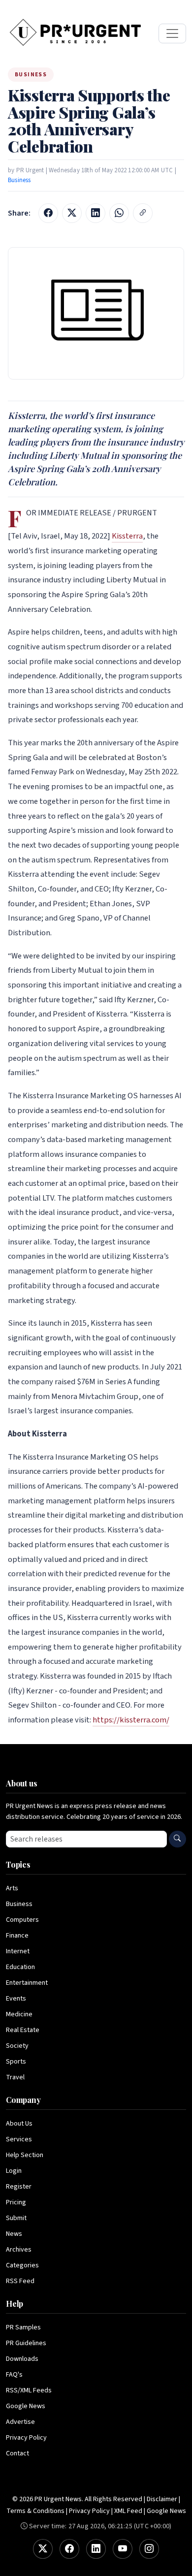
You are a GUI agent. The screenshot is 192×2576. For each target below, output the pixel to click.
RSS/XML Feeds (29, 2390)
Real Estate (23, 2030)
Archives (19, 2250)
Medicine (19, 2014)
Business (19, 180)
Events (16, 1999)
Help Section (25, 2155)
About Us (19, 2124)
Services (19, 2139)
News (14, 2234)
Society (17, 2046)
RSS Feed (20, 2281)
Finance (17, 1936)
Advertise (20, 2422)
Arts (12, 1888)
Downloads (22, 2359)
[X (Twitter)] (43, 2549)
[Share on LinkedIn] (96, 213)
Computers (22, 1920)
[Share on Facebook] (48, 213)
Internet (18, 1951)
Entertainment (27, 1983)
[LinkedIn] (96, 2549)
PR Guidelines (26, 2343)
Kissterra (127, 536)
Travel (15, 2077)
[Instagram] (149, 2549)
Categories (22, 2265)
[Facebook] (69, 2549)
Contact (17, 2453)
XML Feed (128, 2511)
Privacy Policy (26, 2438)
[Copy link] (143, 213)
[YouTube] (123, 2549)
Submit (16, 2218)
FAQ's (14, 2375)
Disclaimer (162, 2499)
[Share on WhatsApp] (119, 213)
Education (20, 1967)
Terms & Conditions (35, 2511)
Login (14, 2171)
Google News (26, 2406)
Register (19, 2187)
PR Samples (23, 2327)
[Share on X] (72, 213)
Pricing (16, 2202)
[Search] (177, 1839)
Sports (16, 2062)
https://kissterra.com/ (131, 1720)
